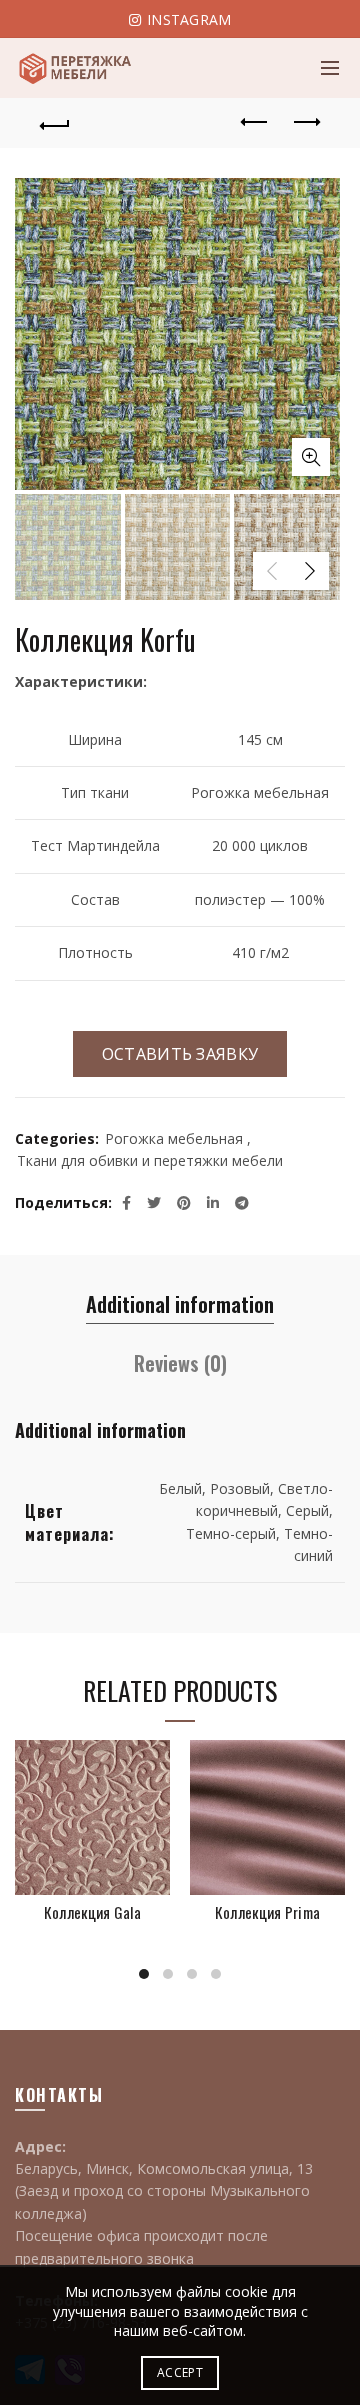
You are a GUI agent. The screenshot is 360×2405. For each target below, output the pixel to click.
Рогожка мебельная (174, 1138)
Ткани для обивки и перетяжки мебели (150, 1160)
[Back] (55, 123)
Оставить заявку (180, 1054)
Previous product (255, 123)
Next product (305, 123)
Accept (180, 2372)
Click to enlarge (311, 457)
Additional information (180, 1304)
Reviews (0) (180, 1363)
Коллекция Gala (92, 1912)
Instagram (187, 19)
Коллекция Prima (268, 1912)
